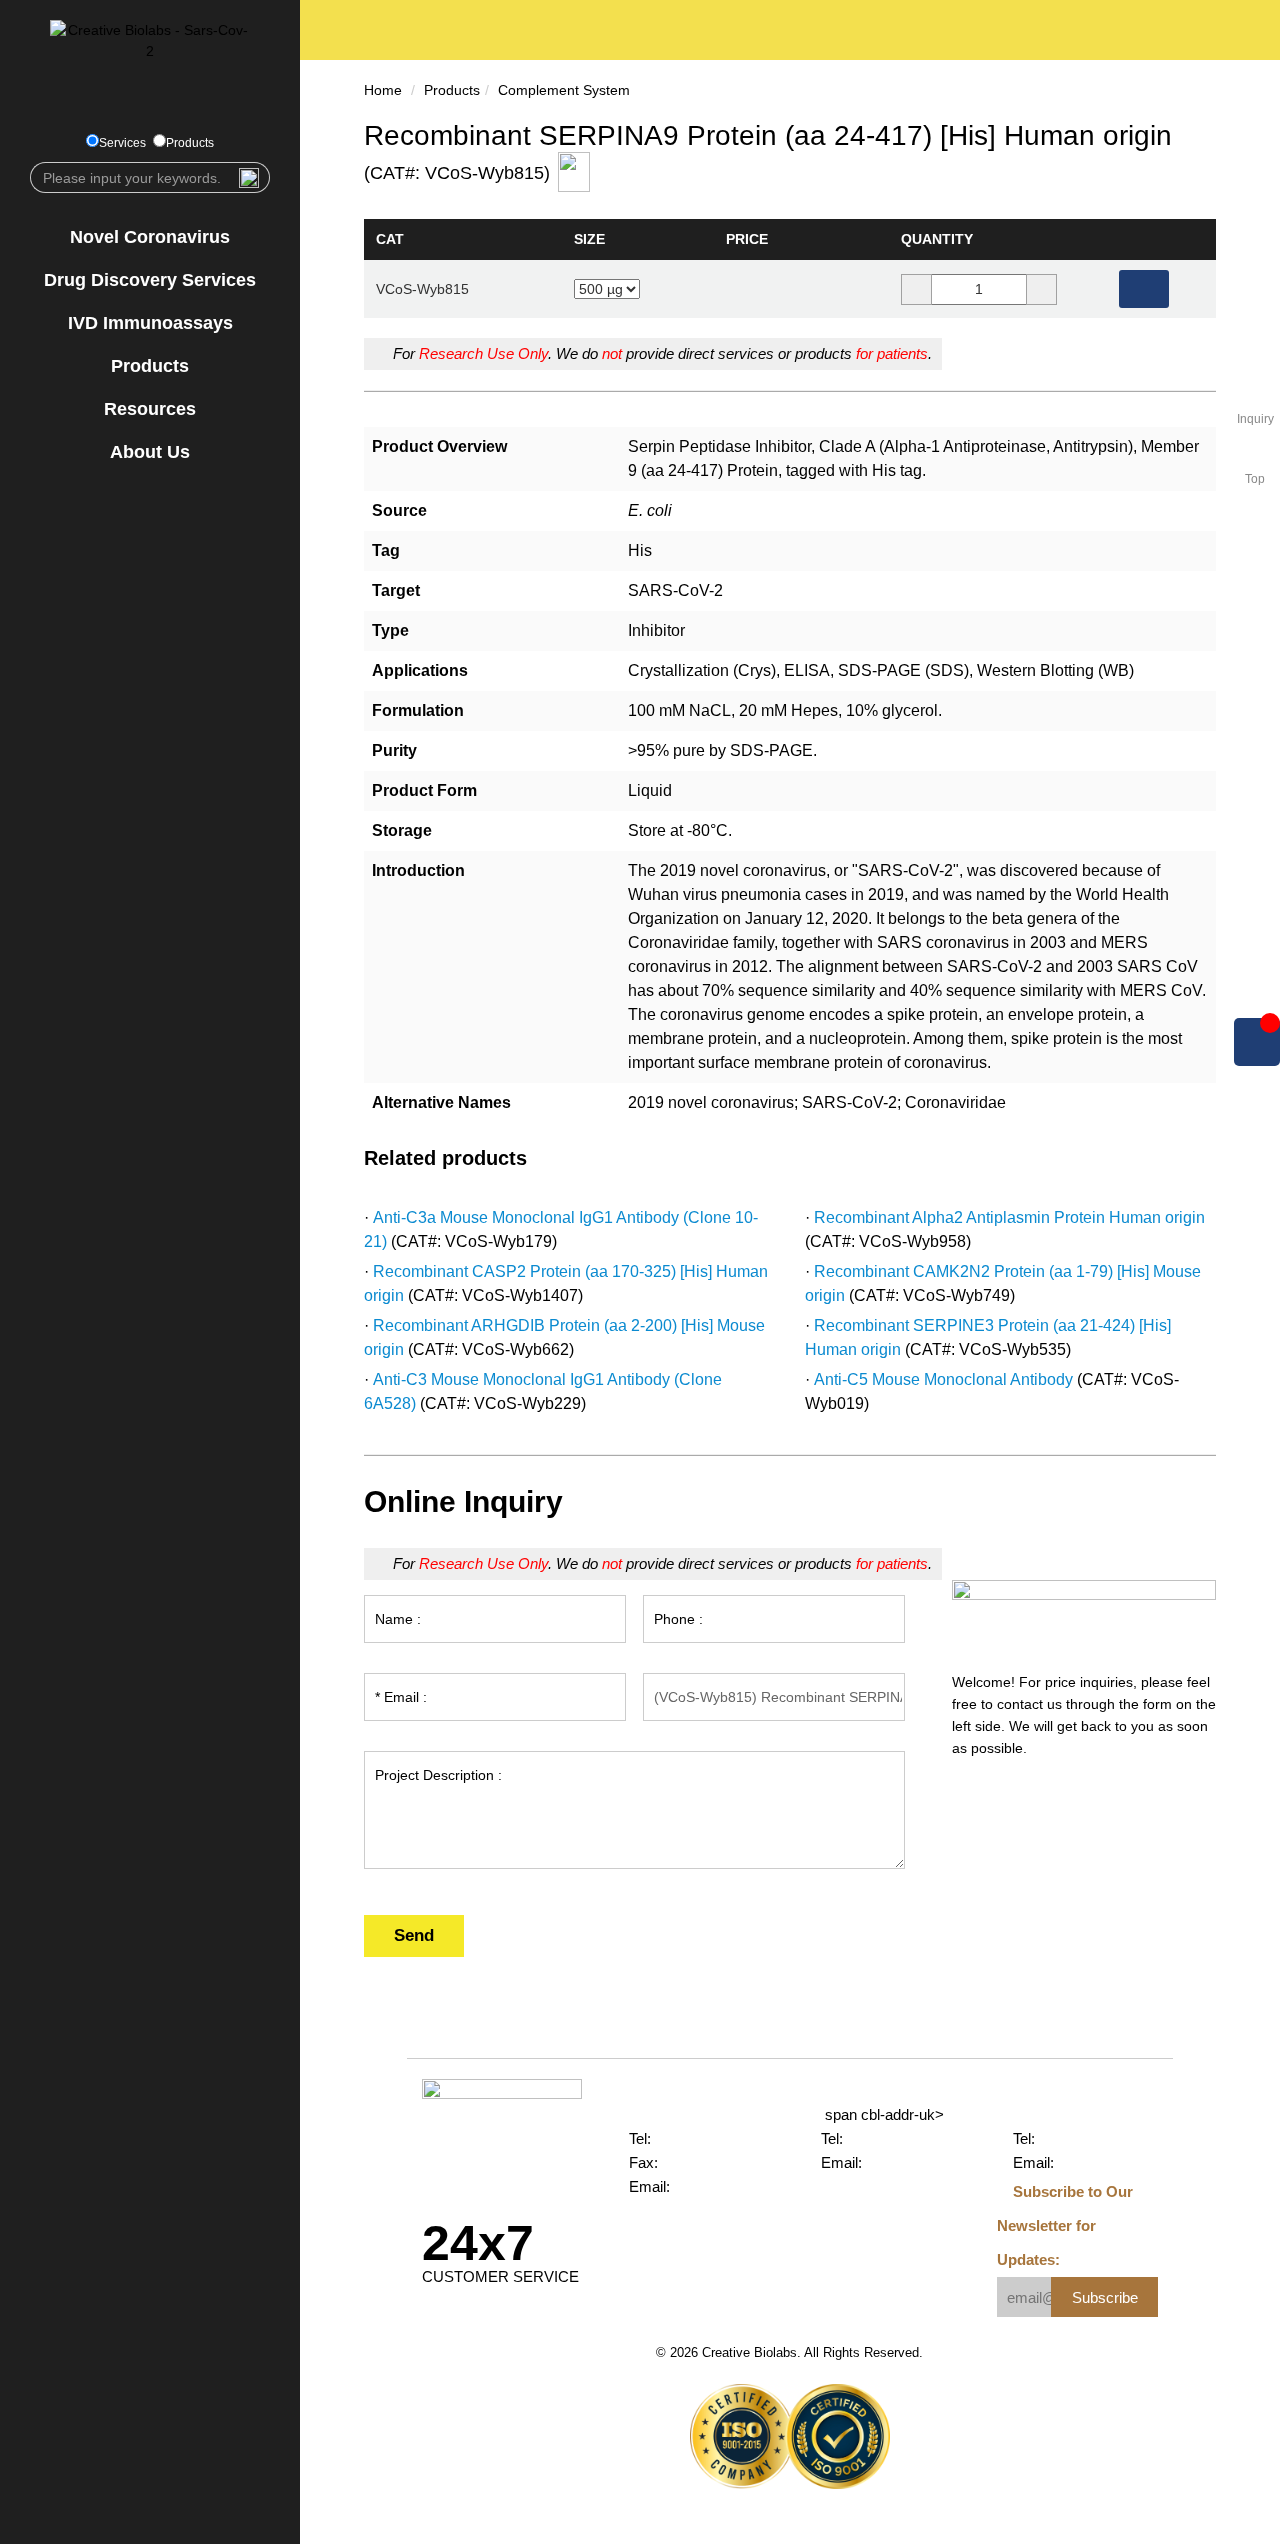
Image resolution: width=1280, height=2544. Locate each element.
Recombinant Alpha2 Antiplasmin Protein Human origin (1009, 1217)
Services (122, 143)
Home (383, 90)
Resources (150, 409)
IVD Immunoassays (150, 323)
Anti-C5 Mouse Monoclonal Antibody (943, 1379)
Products (190, 143)
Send (414, 1935)
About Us (150, 452)
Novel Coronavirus (150, 237)
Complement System (564, 90)
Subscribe (1105, 2297)
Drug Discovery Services (150, 280)
